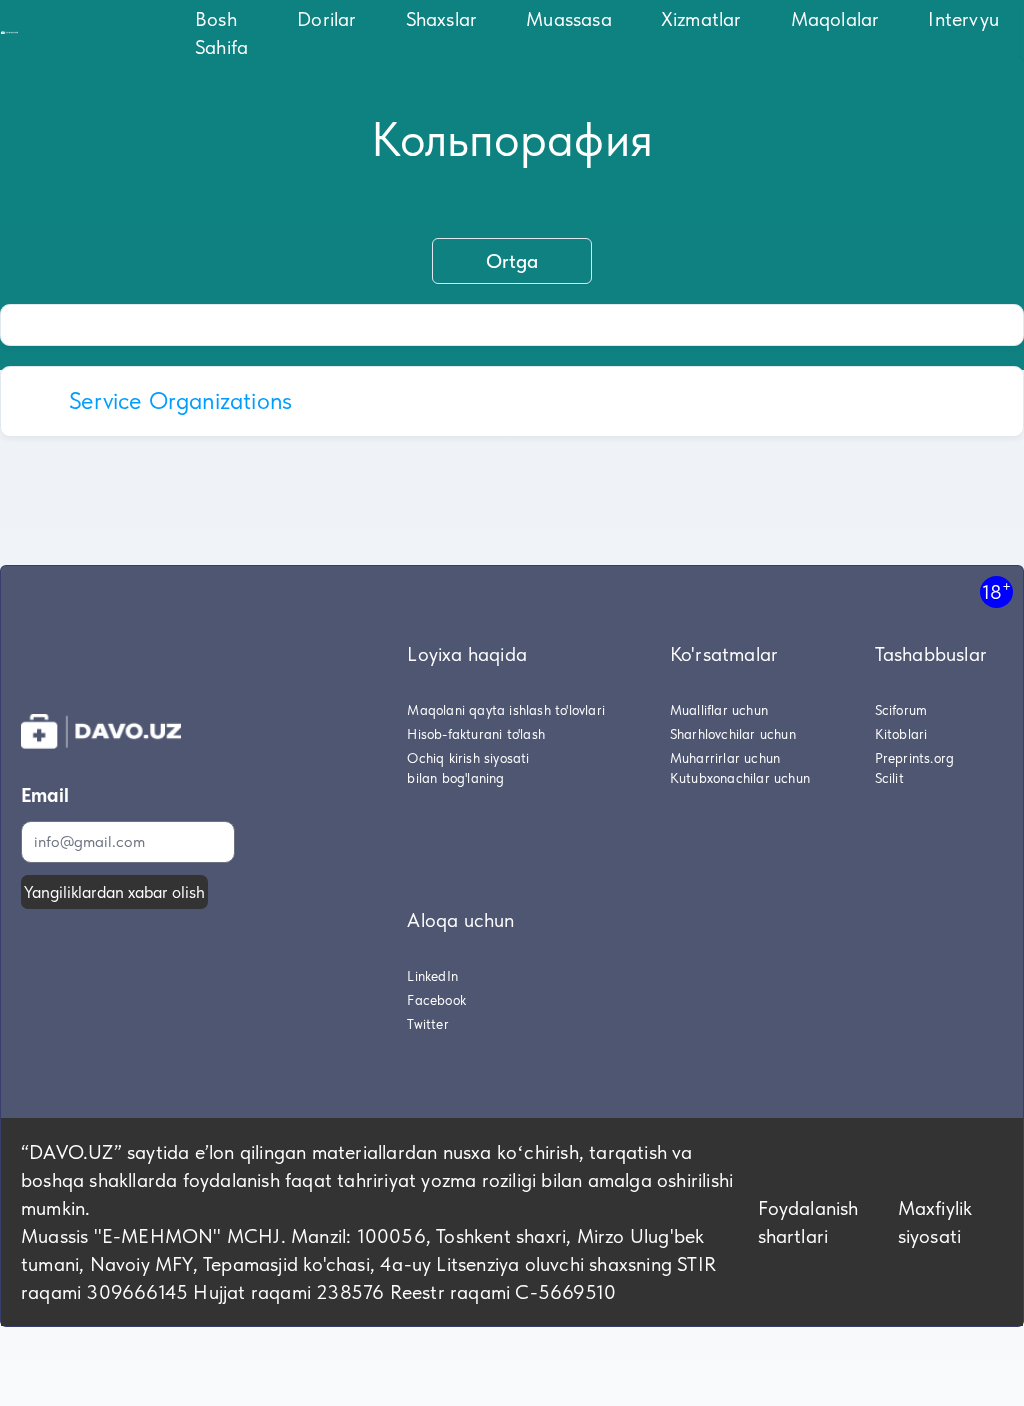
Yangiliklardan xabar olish (114, 892)
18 (996, 591)
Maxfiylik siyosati (935, 1222)
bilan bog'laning (455, 778)
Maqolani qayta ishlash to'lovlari (506, 710)
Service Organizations (180, 400)
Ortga (512, 261)
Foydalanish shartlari (808, 1222)
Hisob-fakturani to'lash (476, 734)
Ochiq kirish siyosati (468, 758)
